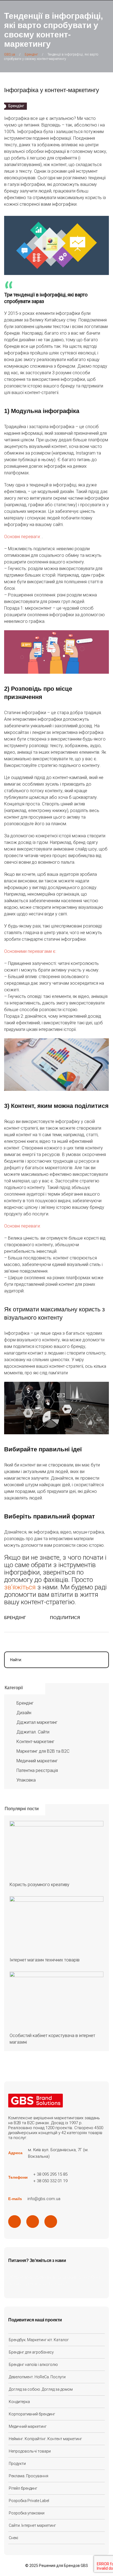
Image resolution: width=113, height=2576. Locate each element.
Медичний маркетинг (37, 1761)
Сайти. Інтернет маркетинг (32, 2525)
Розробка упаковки (27, 2513)
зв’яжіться (20, 1587)
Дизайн (24, 1713)
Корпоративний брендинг (32, 2414)
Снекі (13, 2538)
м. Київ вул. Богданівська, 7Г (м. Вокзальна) (58, 2153)
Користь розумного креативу (39, 1885)
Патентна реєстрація (37, 1770)
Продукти (17, 2464)
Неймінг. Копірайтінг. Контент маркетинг (45, 2439)
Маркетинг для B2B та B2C (43, 1751)
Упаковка (26, 1780)
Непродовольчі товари (30, 2451)
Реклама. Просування (29, 2476)
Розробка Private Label (29, 2501)
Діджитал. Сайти (33, 1732)
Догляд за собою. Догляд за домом (41, 2389)
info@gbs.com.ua (44, 2199)
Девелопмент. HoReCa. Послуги (37, 2377)
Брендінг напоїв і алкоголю (33, 2365)
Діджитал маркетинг (37, 1722)
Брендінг (15, 1618)
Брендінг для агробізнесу (31, 2352)
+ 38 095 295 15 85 (50, 2174)
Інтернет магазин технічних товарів (45, 1960)
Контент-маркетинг (36, 1742)
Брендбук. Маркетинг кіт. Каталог (39, 2340)
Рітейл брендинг (23, 2488)
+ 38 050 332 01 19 (50, 2181)
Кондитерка (19, 2402)
